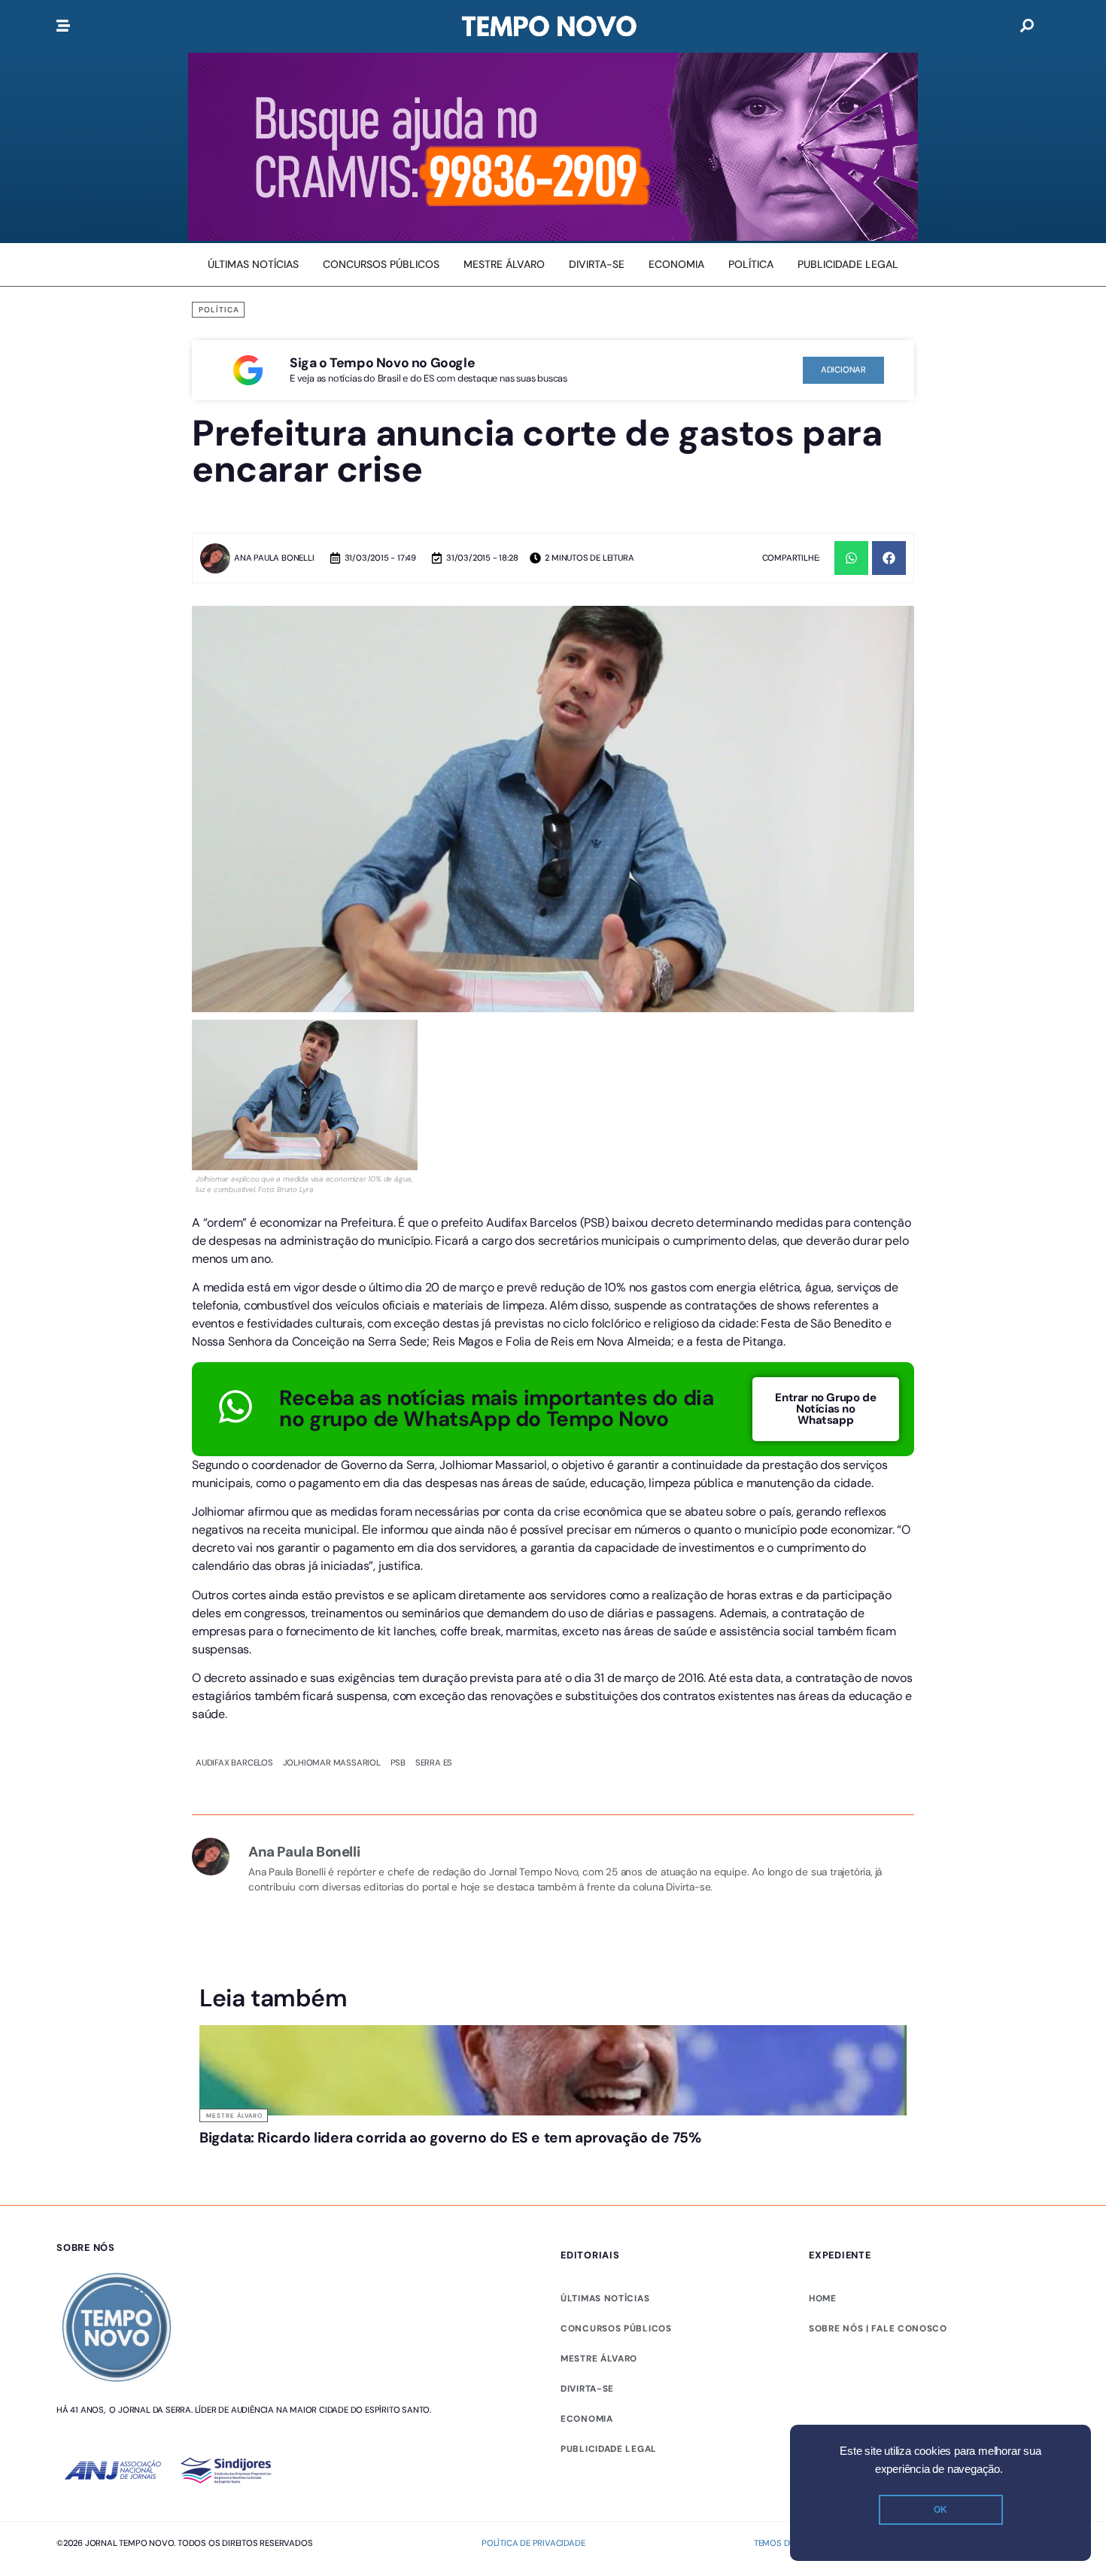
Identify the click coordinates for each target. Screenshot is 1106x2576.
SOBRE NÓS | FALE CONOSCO (878, 2188)
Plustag (1032, 2403)
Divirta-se (587, 2249)
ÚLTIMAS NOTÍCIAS (605, 2158)
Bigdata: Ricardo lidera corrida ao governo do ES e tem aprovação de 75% (450, 1998)
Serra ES (434, 1623)
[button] (851, 558)
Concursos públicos (616, 2188)
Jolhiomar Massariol (332, 1623)
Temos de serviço (793, 2403)
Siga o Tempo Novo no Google (382, 363)
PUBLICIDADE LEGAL (609, 2309)
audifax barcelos (234, 1623)
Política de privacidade (533, 2403)
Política (219, 310)
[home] (549, 26)
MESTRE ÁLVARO (599, 2219)
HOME (823, 2158)
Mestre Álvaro (234, 1975)
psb (398, 1623)
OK (940, 2510)
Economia (587, 2279)
